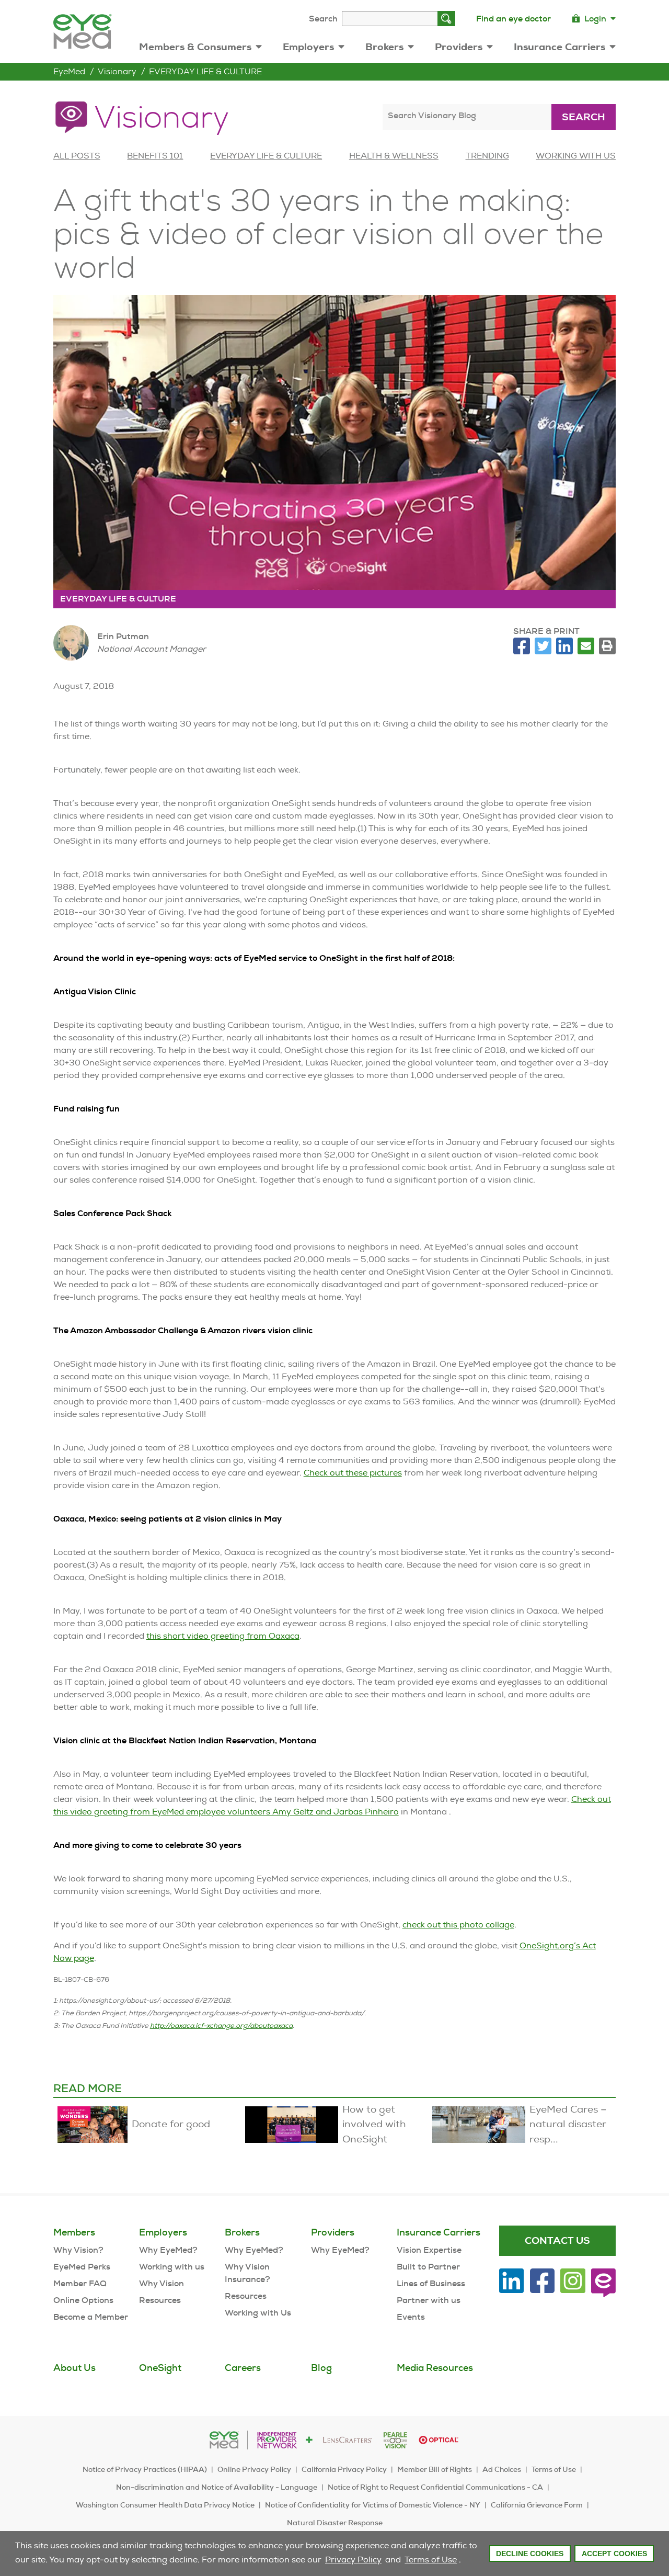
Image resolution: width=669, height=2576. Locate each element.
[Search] (446, 19)
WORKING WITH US (576, 156)
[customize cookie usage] (466, 2562)
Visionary (117, 71)
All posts (77, 156)
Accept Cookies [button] (614, 2554)
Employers (308, 47)
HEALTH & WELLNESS (394, 156)
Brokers (384, 47)
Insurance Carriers (560, 47)
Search (323, 19)
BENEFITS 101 (155, 156)
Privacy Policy (353, 2560)
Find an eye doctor (514, 19)
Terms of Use (431, 2560)
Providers (459, 47)
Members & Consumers (195, 47)
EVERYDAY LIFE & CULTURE (205, 71)
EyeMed (69, 71)
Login (595, 19)
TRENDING (487, 156)
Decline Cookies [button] (530, 2554)
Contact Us (557, 2240)
